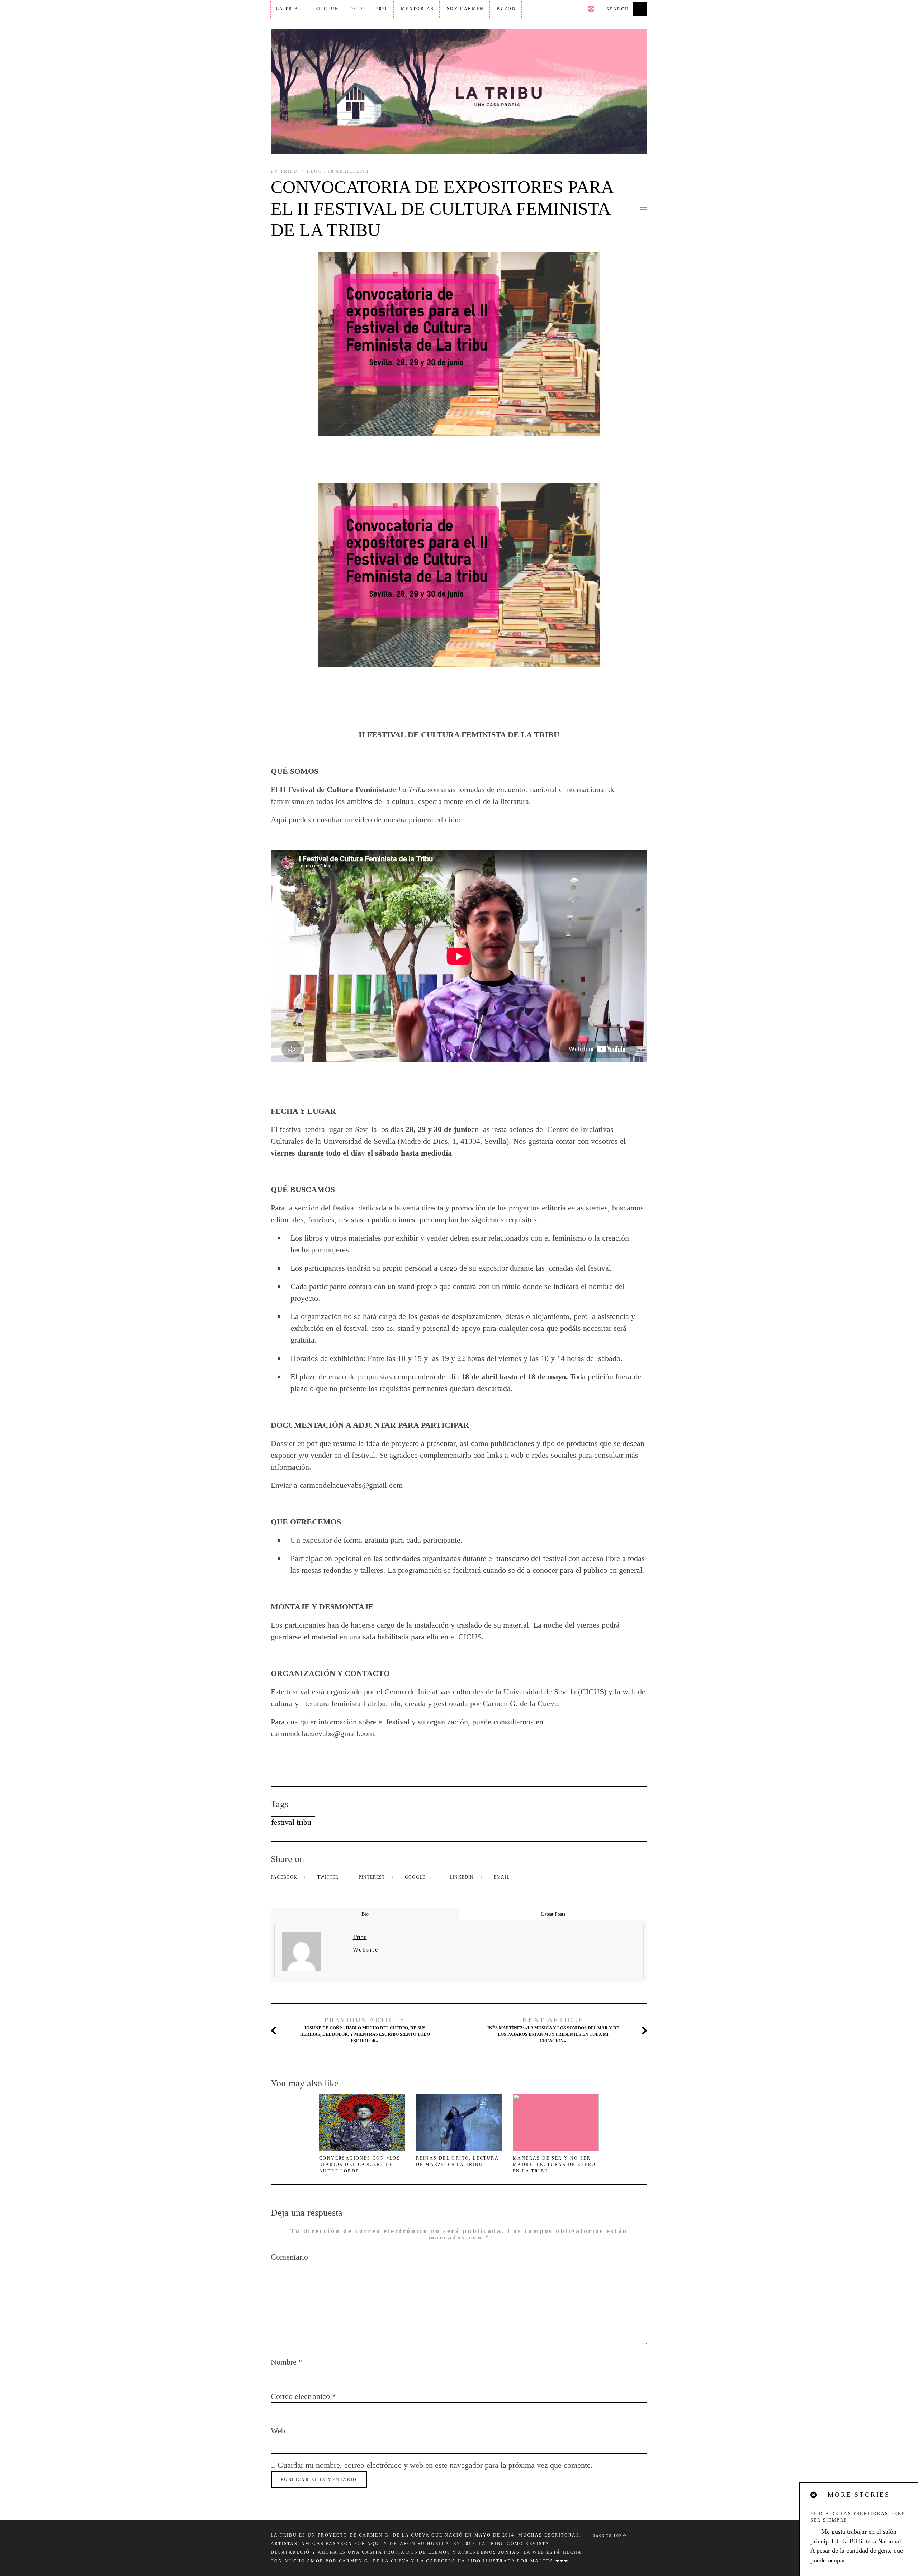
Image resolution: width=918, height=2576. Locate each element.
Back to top (608, 2536)
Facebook (285, 1877)
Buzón (506, 9)
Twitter (329, 1877)
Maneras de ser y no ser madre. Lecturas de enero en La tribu (554, 2165)
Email (502, 1877)
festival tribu (291, 1822)
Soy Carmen (465, 9)
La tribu (289, 9)
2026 (382, 9)
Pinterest (373, 1877)
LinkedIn (463, 1877)
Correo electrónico (303, 2396)
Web (278, 2431)
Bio (365, 1914)
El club (327, 9)
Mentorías (418, 9)
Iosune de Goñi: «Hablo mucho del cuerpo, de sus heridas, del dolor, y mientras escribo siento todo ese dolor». (365, 2030)
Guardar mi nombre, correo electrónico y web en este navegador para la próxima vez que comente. (435, 2465)
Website (366, 1950)
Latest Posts (553, 1914)
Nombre (287, 2362)
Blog (315, 171)
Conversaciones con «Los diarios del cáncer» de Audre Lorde (360, 2165)
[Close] (814, 2495)
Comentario (289, 2257)
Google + (418, 1877)
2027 (358, 9)
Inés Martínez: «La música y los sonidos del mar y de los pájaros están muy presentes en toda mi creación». (553, 2030)
